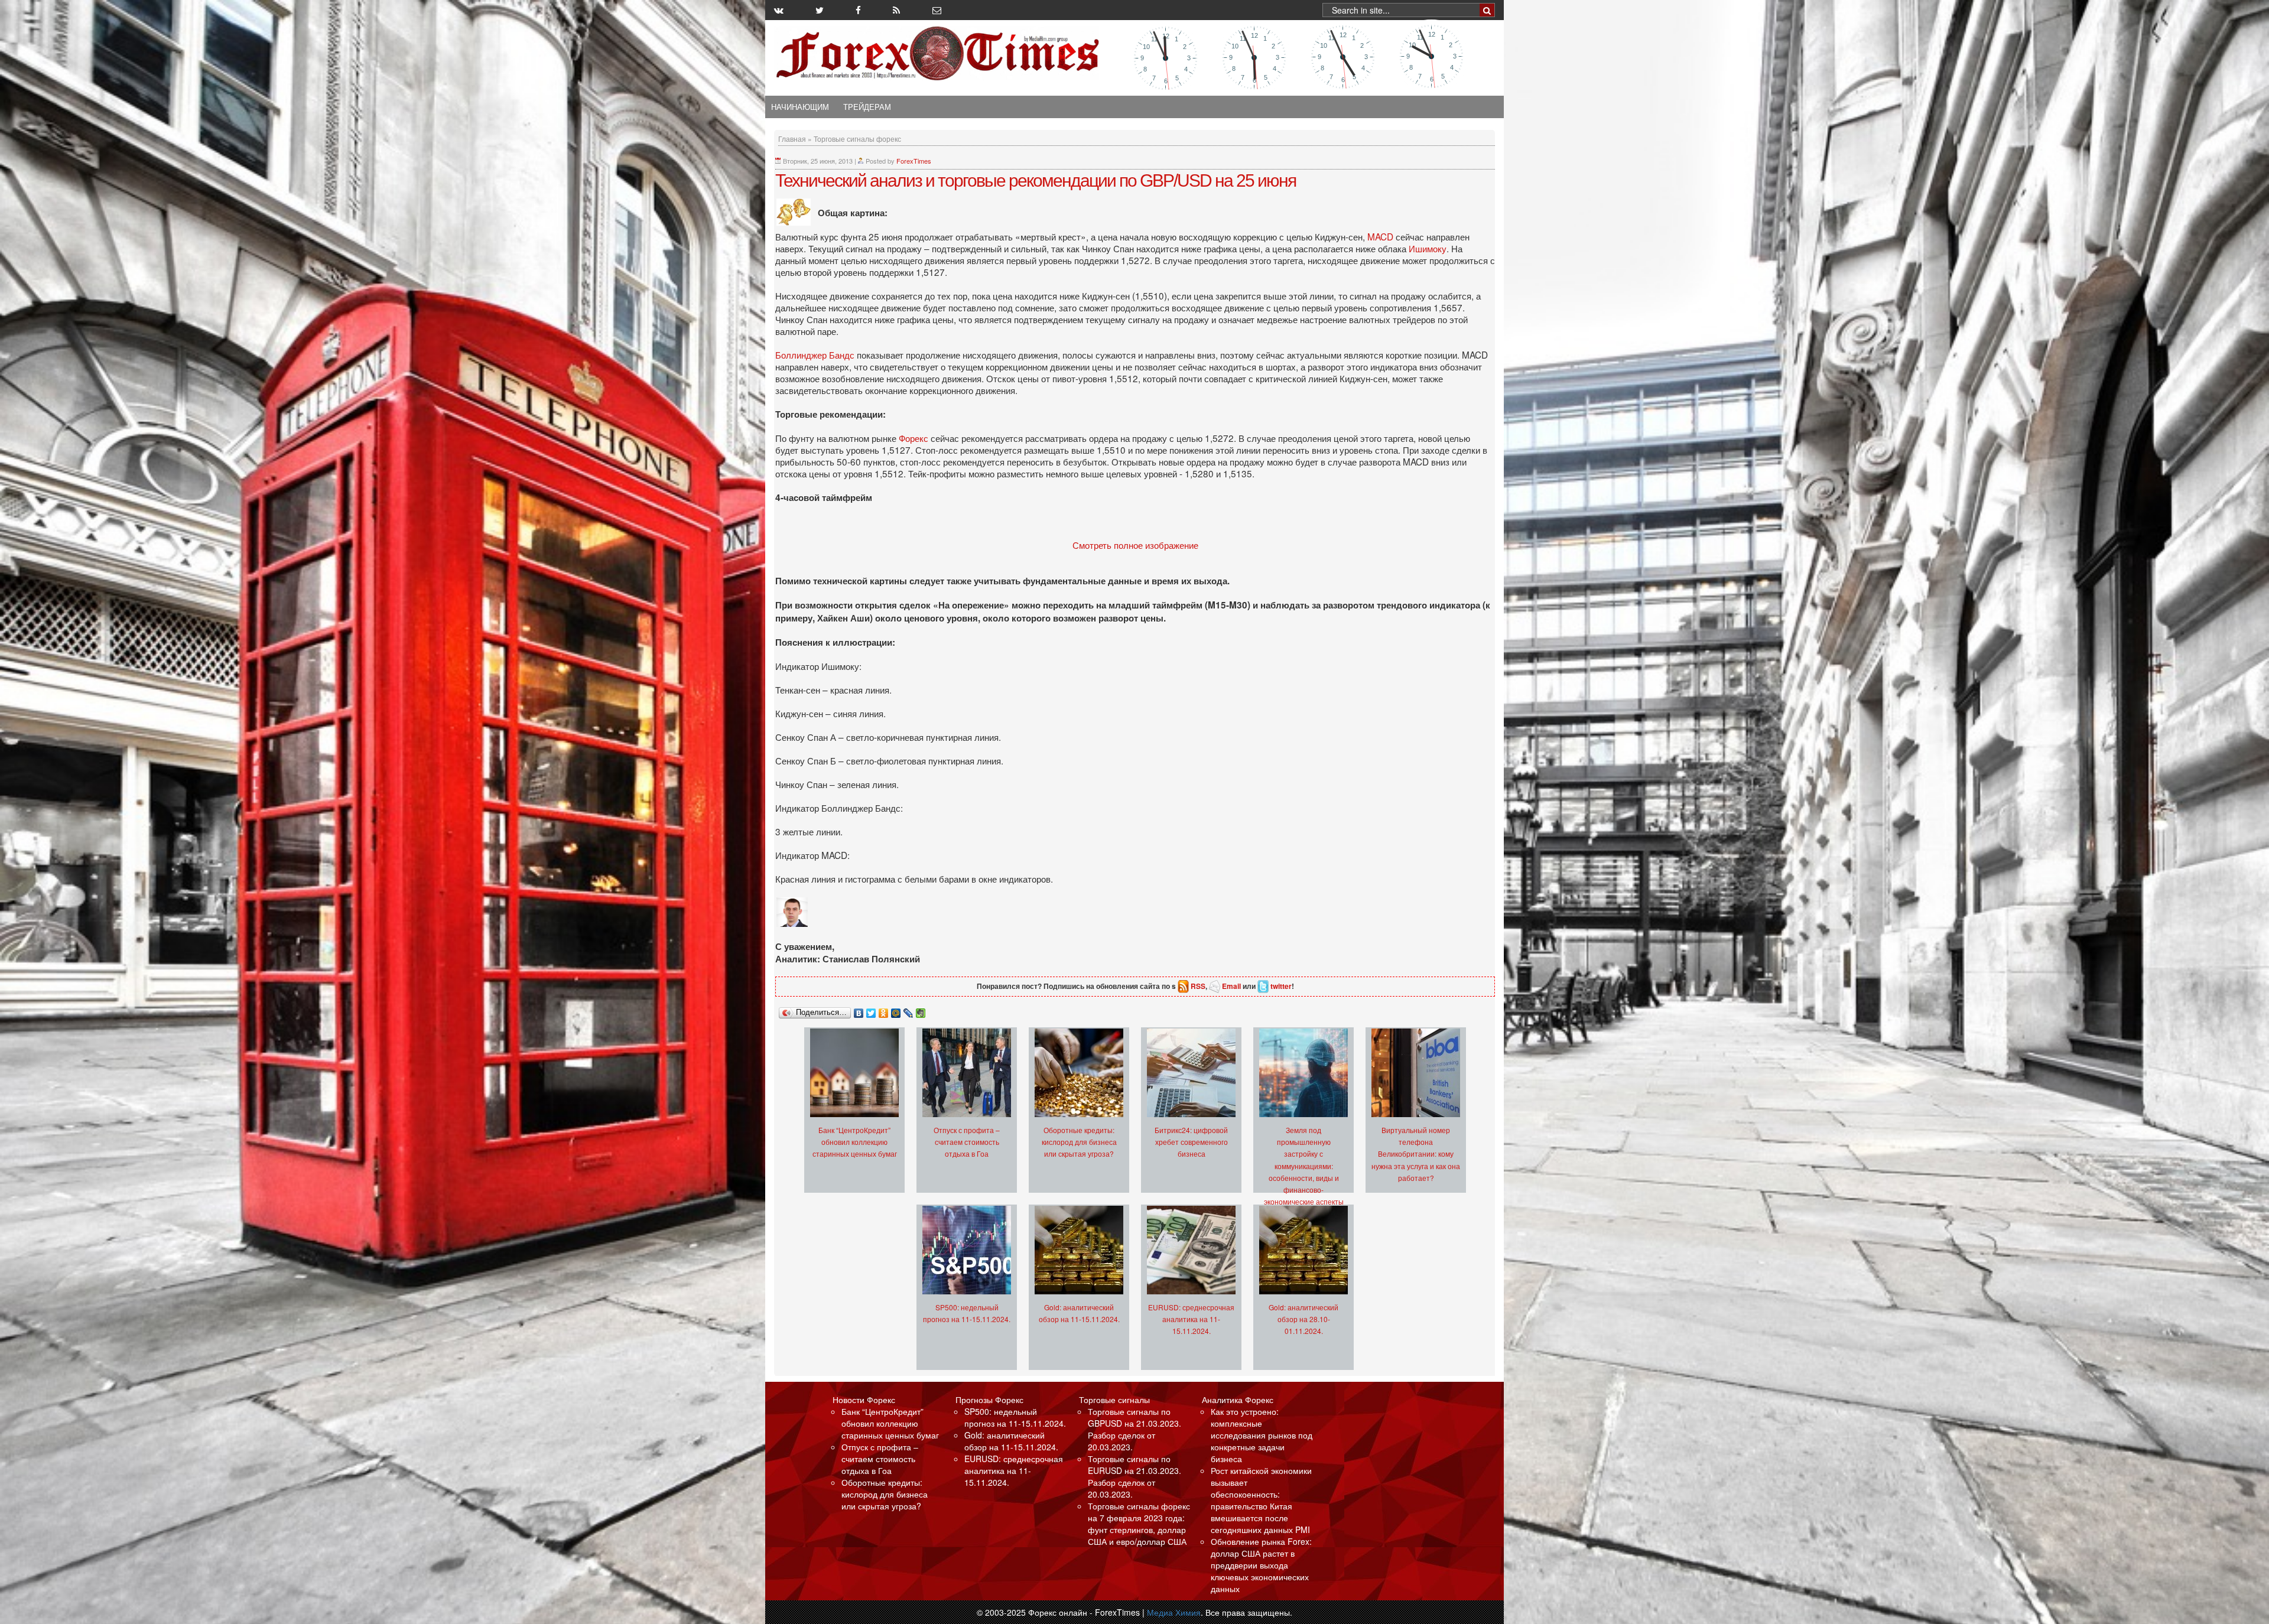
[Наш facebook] (858, 10)
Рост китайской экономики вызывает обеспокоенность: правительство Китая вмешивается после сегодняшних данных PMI (1261, 1500)
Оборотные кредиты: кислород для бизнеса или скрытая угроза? (1079, 1142)
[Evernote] (921, 1010)
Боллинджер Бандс (816, 354)
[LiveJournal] (908, 1010)
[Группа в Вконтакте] (779, 10)
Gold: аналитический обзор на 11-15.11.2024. (1011, 1441)
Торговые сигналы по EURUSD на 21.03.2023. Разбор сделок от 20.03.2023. (1134, 1476)
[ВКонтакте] (859, 1010)
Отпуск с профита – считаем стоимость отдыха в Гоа (967, 1142)
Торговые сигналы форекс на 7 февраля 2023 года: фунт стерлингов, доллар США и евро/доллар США (1139, 1524)
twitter (1281, 986)
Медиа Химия (1174, 1612)
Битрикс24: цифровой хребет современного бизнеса (1191, 1142)
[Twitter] (871, 1010)
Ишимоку (1428, 248)
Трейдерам (867, 107)
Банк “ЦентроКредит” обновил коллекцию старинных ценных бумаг (855, 1142)
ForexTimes (914, 161)
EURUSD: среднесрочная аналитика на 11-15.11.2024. (1191, 1319)
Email (1231, 986)
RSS (1198, 986)
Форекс (915, 438)
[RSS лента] (896, 10)
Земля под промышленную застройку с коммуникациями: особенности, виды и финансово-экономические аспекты (1304, 1165)
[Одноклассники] (884, 1010)
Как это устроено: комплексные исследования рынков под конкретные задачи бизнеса (1262, 1435)
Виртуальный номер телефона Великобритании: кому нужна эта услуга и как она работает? (1416, 1153)
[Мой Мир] (896, 1010)
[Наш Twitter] (820, 10)
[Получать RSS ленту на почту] (937, 10)
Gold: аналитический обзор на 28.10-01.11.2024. (1303, 1319)
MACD (1381, 236)
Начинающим (800, 107)
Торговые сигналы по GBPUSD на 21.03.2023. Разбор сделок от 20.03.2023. (1134, 1429)
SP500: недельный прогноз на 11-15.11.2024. (1015, 1417)
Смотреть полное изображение (1135, 545)
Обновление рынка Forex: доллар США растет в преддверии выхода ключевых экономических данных (1261, 1565)
